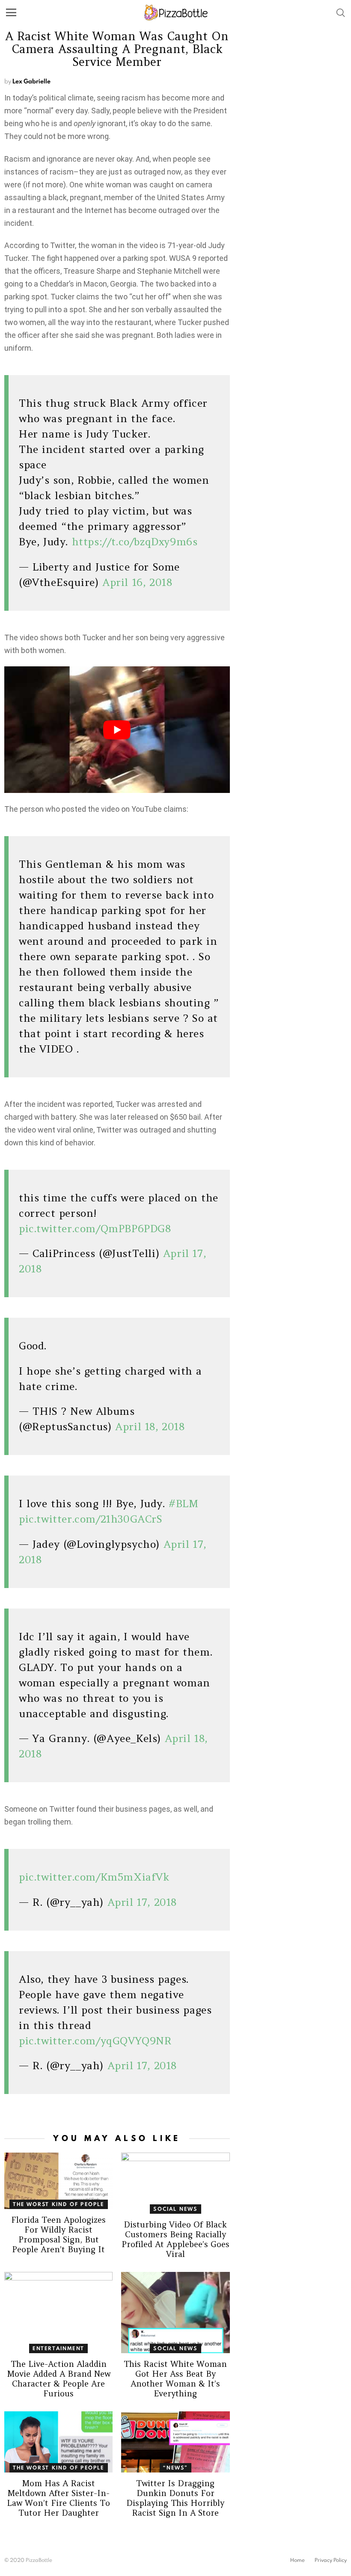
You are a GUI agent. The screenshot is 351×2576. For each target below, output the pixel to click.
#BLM (183, 1504)
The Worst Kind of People (59, 2204)
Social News (175, 2209)
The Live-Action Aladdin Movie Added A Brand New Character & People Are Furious (59, 2379)
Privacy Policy (331, 2560)
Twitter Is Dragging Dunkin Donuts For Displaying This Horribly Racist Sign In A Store (175, 2498)
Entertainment (58, 2348)
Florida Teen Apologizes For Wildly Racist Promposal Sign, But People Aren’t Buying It (58, 2234)
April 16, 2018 (137, 582)
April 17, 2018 (142, 1902)
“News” (175, 2468)
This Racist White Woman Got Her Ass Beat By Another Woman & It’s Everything (175, 2379)
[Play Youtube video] (117, 730)
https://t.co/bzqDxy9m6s (135, 542)
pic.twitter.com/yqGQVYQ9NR (95, 2041)
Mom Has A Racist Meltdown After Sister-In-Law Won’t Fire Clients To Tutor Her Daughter (58, 2498)
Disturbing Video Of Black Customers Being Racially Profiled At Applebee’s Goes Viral (175, 2239)
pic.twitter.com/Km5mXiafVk (94, 1877)
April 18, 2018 (150, 1427)
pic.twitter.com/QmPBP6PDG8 (95, 1229)
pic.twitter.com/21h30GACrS (91, 1519)
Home (297, 2560)
